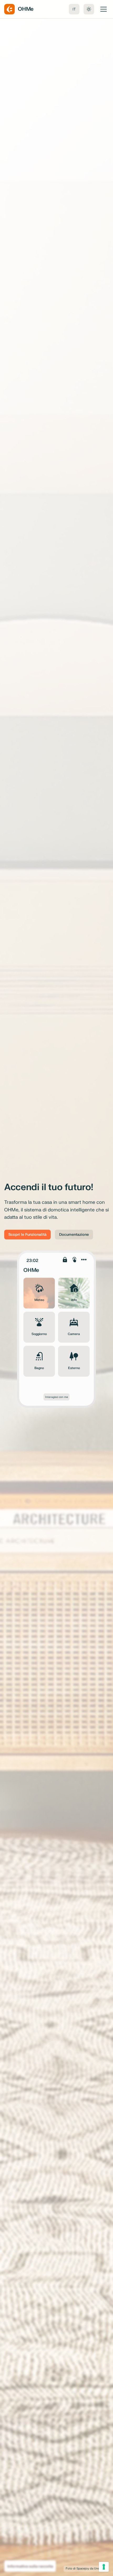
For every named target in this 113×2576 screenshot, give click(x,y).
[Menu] (104, 9)
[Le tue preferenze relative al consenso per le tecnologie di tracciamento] (104, 2567)
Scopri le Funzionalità (27, 1235)
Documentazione (74, 1235)
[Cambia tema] (89, 9)
